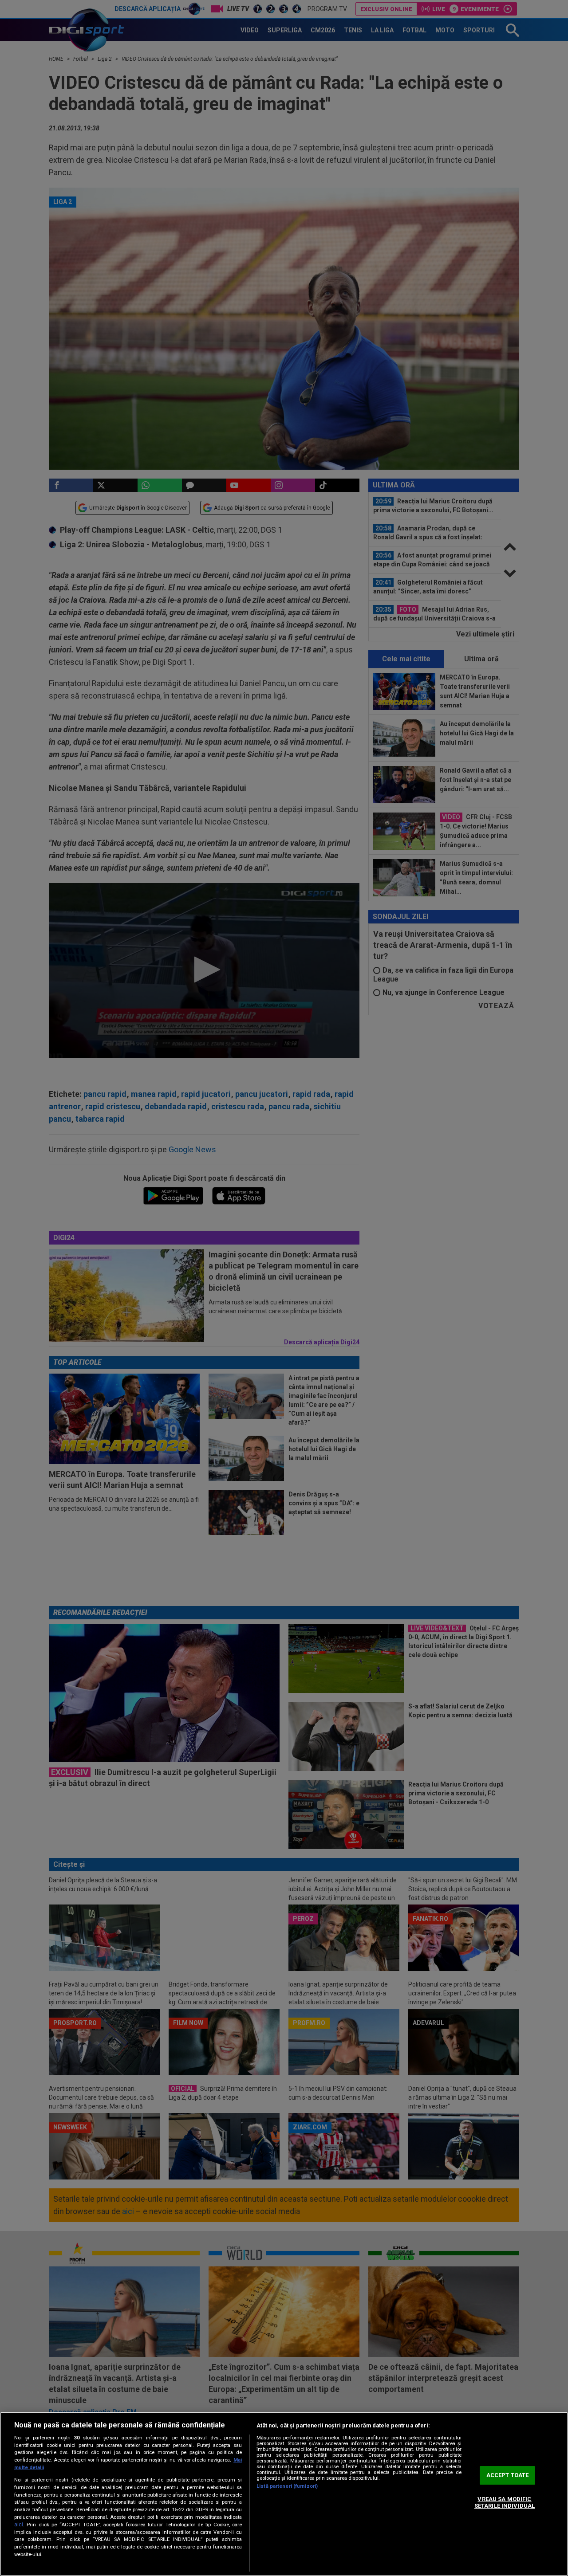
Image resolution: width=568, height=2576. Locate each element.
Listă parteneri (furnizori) (287, 2486)
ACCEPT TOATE (508, 2475)
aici (19, 2525)
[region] (284, 2494)
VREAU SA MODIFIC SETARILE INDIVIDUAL (505, 2503)
